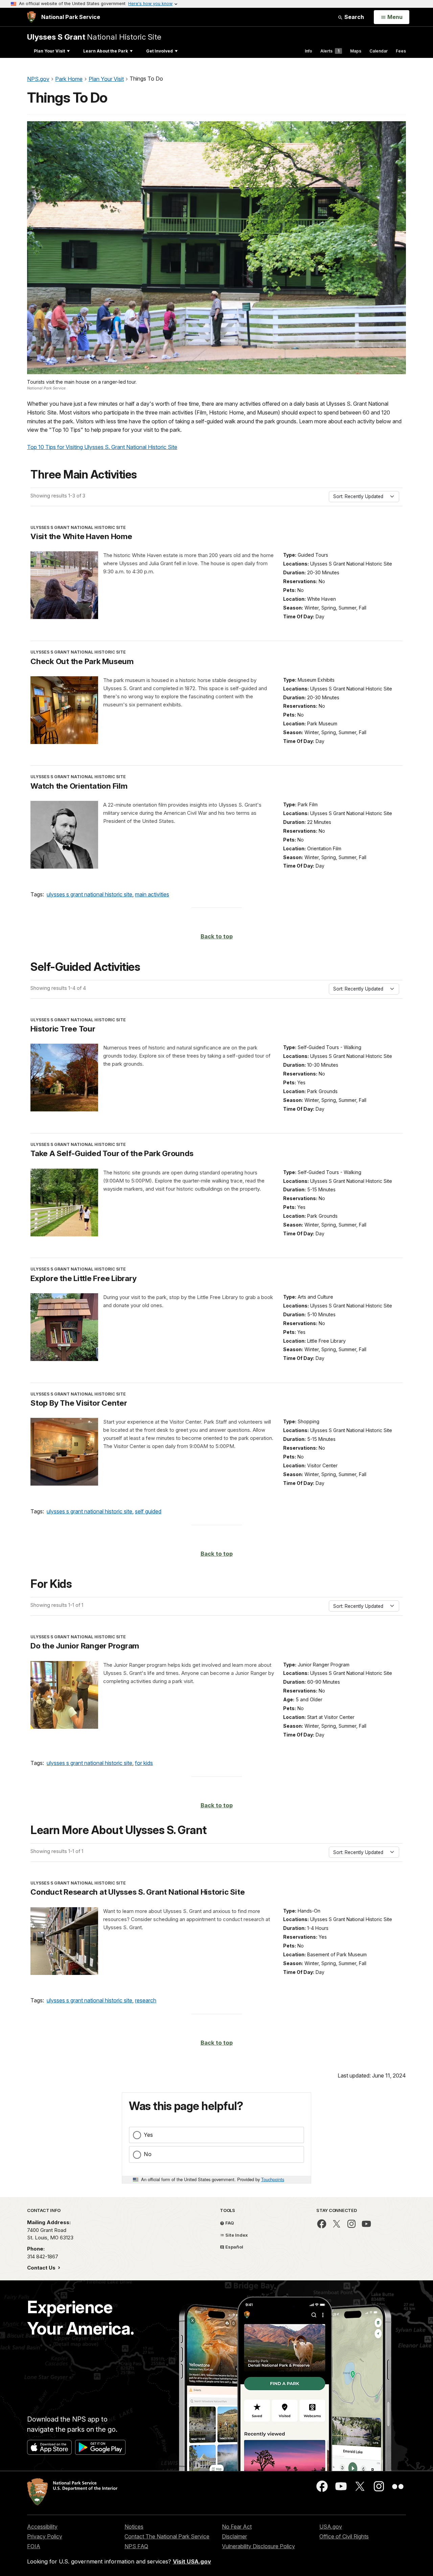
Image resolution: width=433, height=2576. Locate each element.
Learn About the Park (106, 51)
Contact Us (42, 2268)
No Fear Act (237, 2527)
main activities (152, 894)
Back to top (217, 936)
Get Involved (159, 51)
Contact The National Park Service (167, 2536)
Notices (134, 2527)
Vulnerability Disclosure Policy (258, 2546)
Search (354, 17)
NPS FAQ (136, 2546)
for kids (144, 1763)
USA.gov (331, 2527)
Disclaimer (234, 2536)
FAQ (229, 2223)
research (146, 2000)
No (148, 2154)
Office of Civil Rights (344, 2536)
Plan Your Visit (49, 51)
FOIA (34, 2546)
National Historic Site (94, 37)
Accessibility (42, 2527)
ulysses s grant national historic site (89, 894)
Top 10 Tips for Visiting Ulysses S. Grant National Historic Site (102, 447)
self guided (148, 1511)
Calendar (379, 51)
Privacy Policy (45, 2536)
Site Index (236, 2235)
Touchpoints (273, 2179)
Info (309, 51)
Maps (356, 51)
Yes (148, 2135)
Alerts (330, 51)
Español (234, 2247)
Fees (401, 51)
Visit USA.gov (192, 2561)
